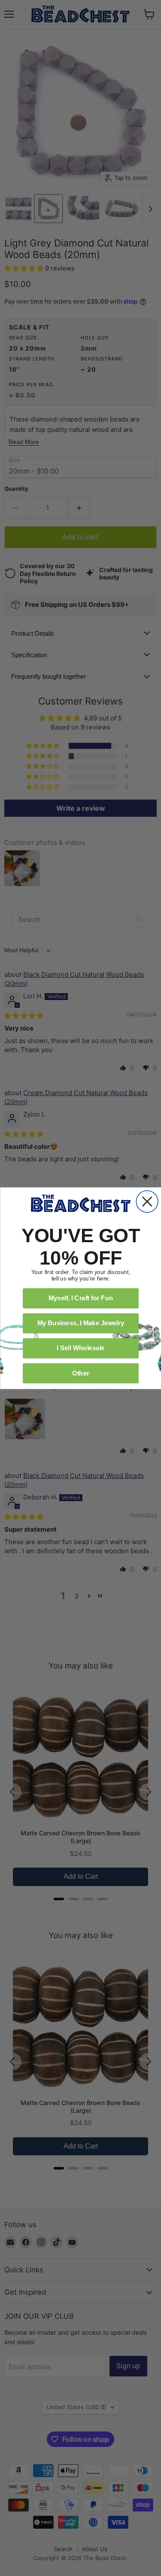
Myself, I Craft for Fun (80, 1298)
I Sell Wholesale (81, 1348)
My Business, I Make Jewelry (80, 1323)
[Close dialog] (147, 1202)
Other (80, 1373)
